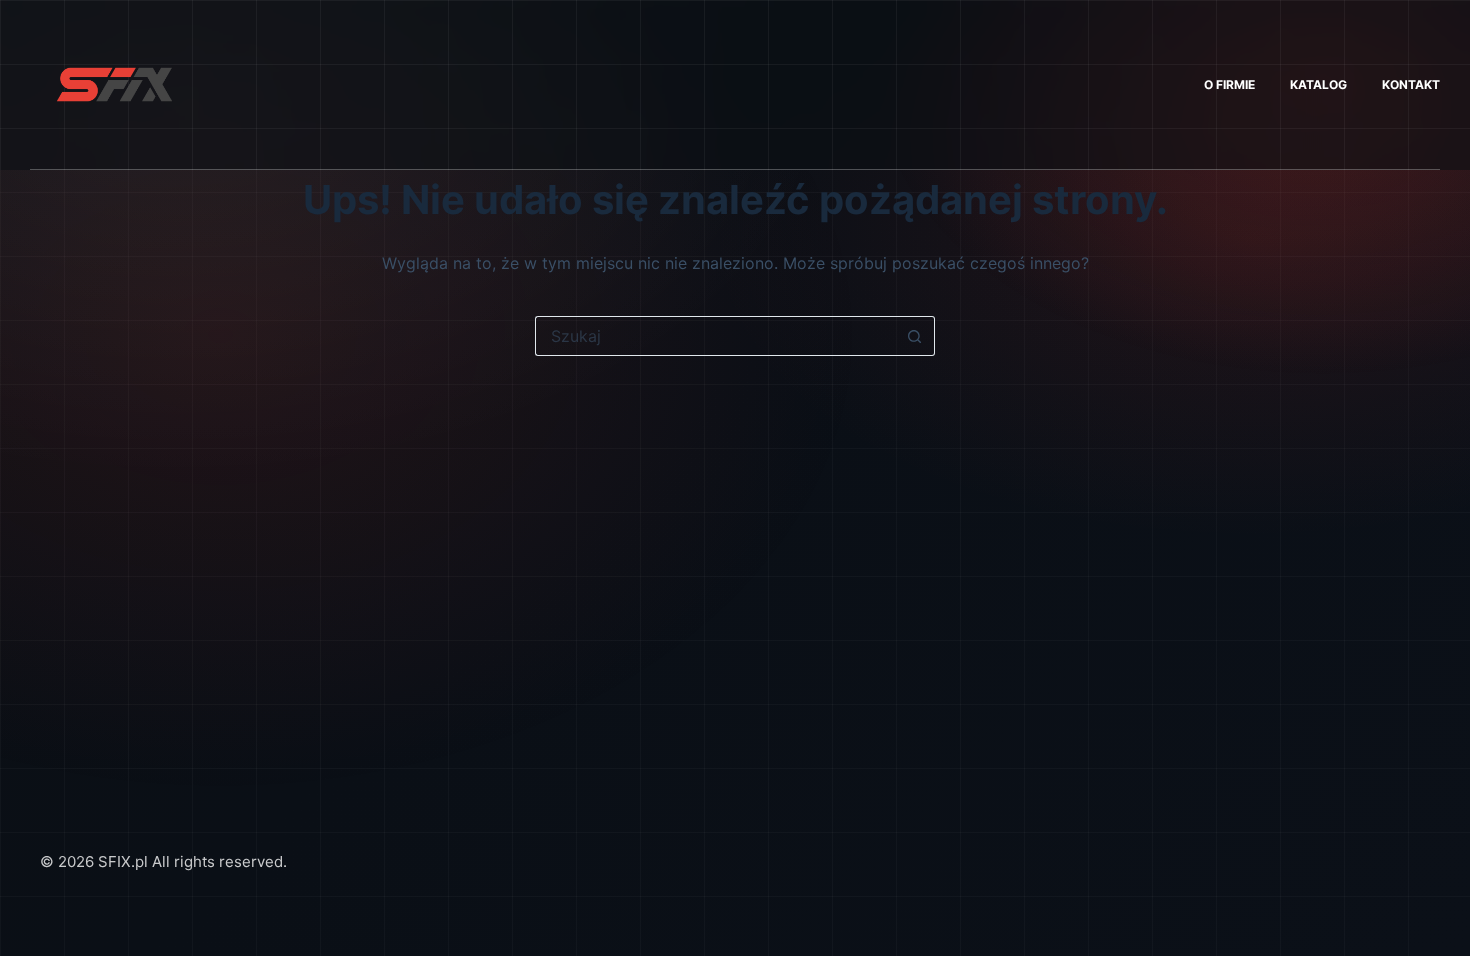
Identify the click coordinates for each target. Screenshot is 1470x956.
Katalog (1318, 84)
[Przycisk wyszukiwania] (915, 336)
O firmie (1229, 84)
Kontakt (1411, 84)
